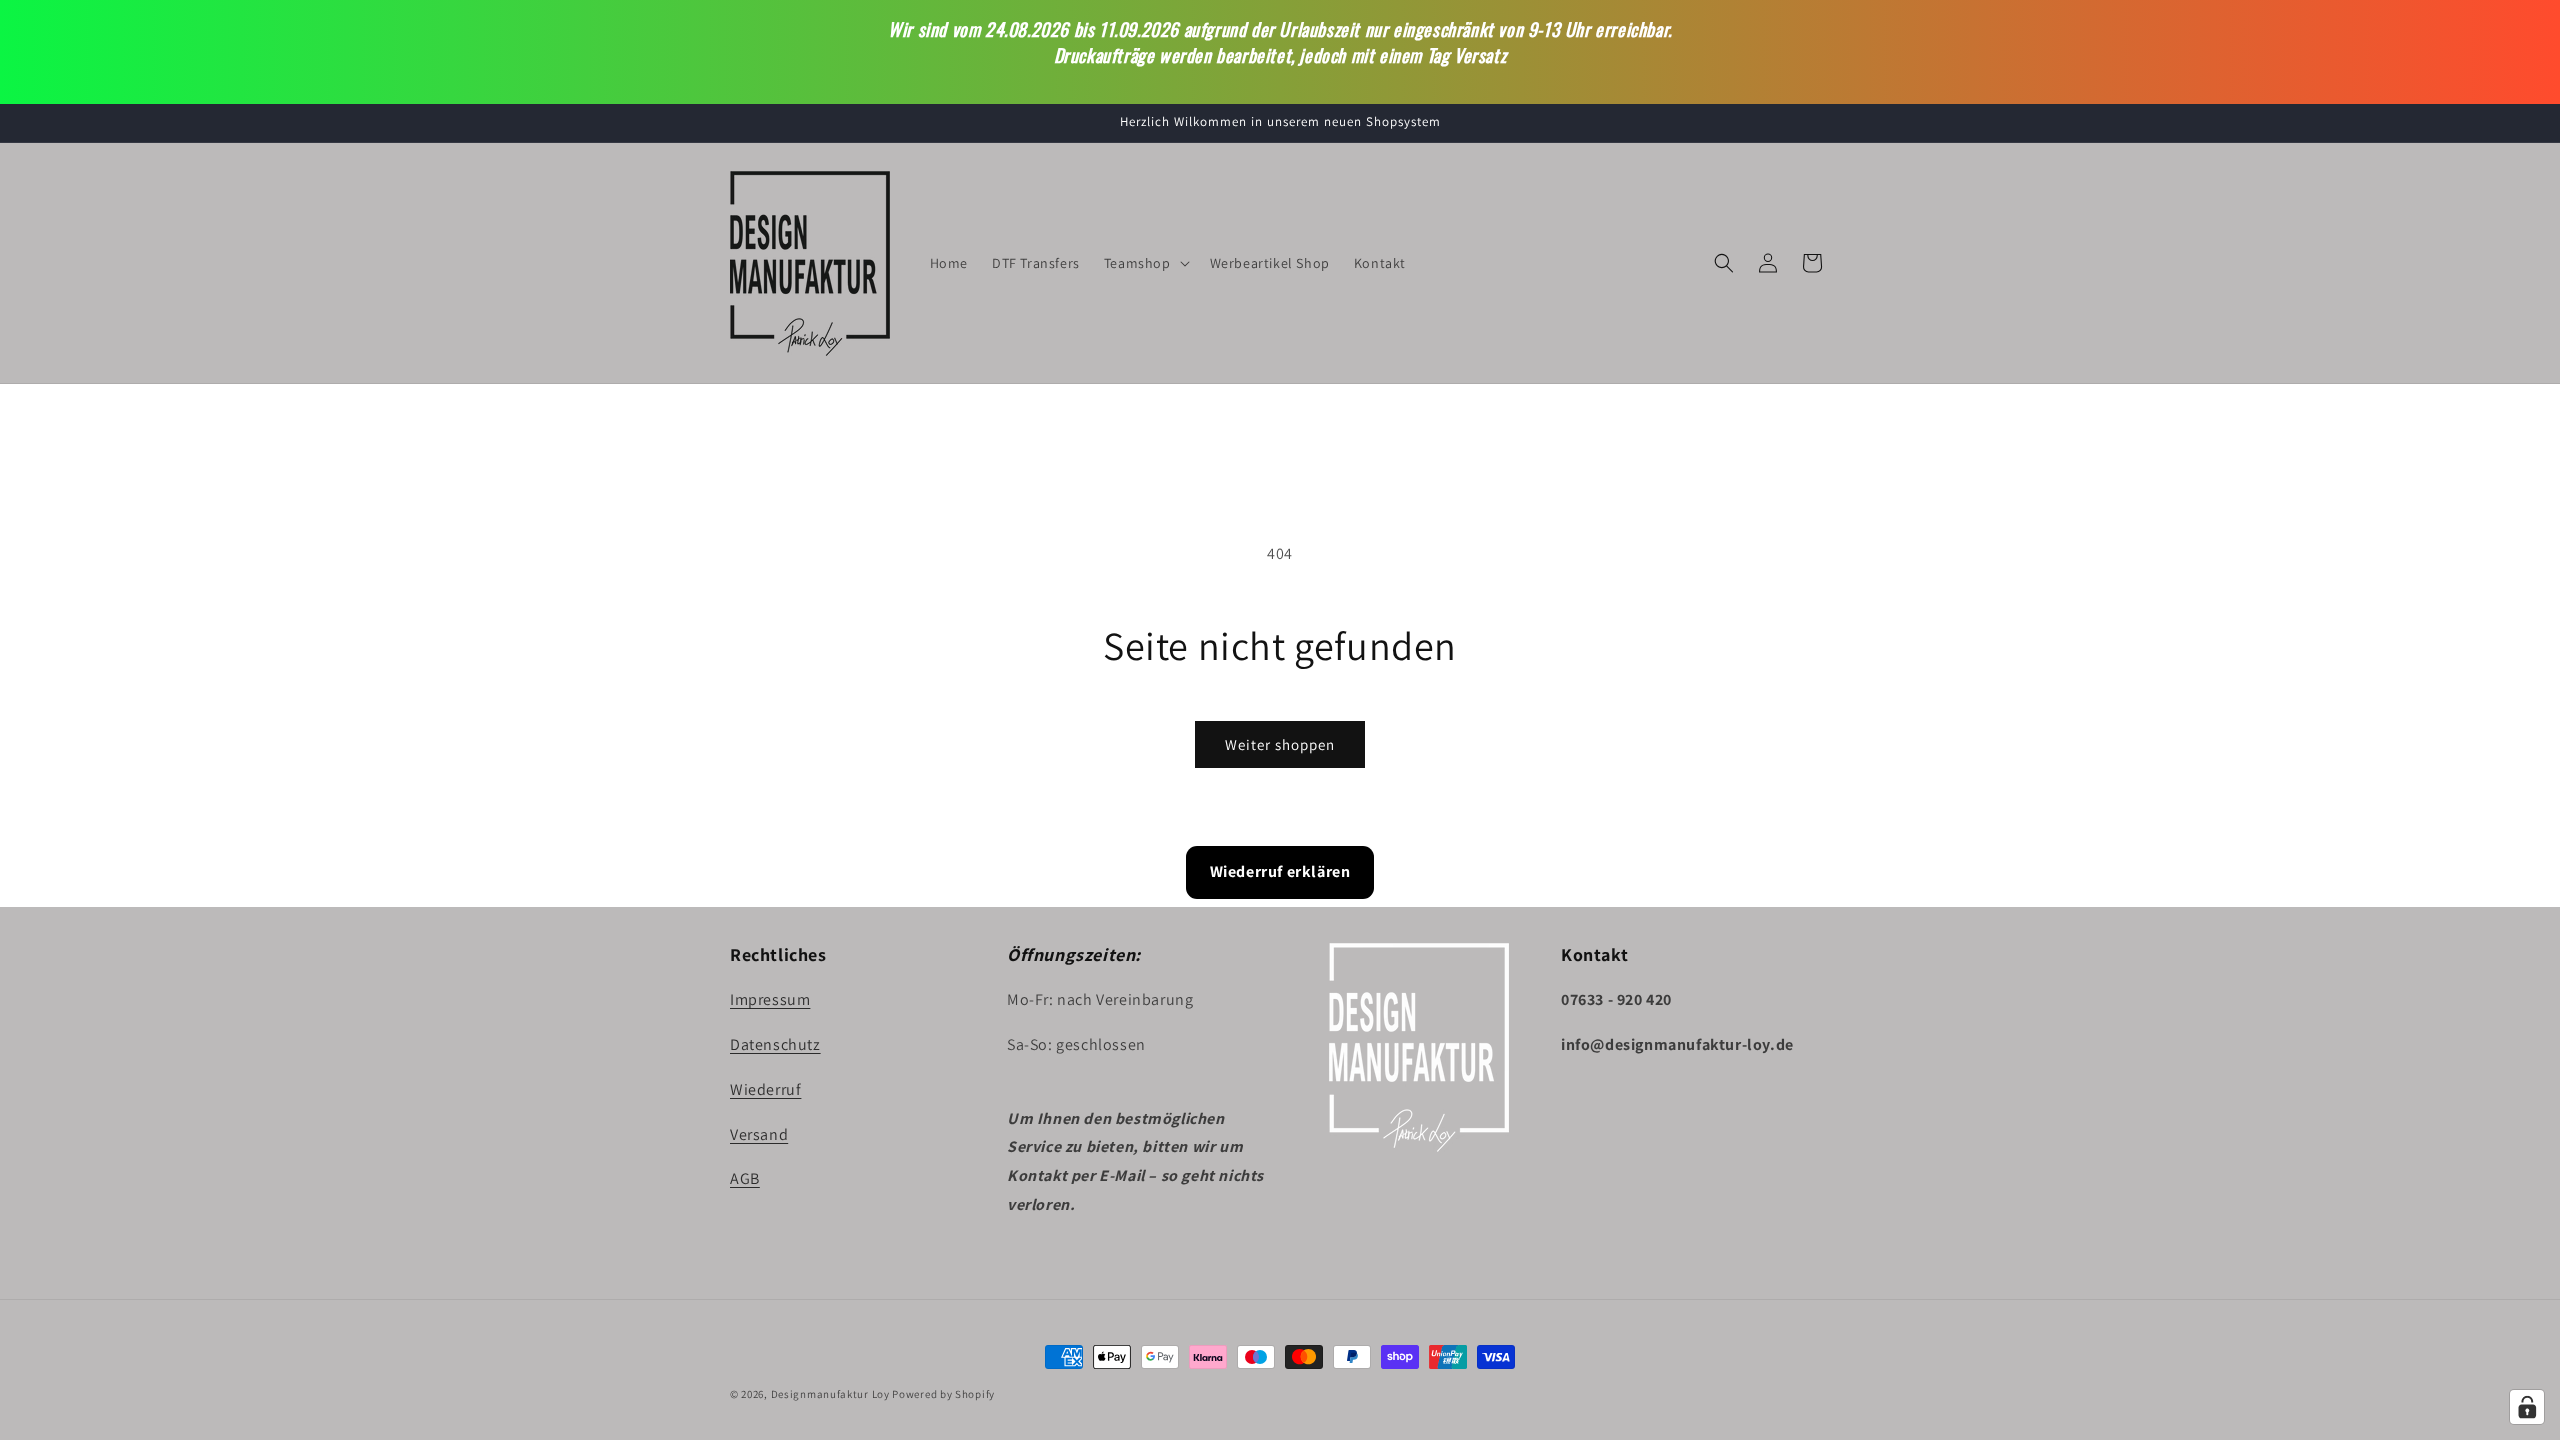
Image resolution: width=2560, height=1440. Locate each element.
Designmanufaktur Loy (830, 1394)
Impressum (770, 999)
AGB (745, 1178)
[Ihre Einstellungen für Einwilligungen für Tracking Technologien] (2527, 1407)
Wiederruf (765, 1089)
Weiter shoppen (1280, 744)
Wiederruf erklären (1280, 871)
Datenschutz (775, 1044)
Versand (759, 1134)
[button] (1145, 263)
